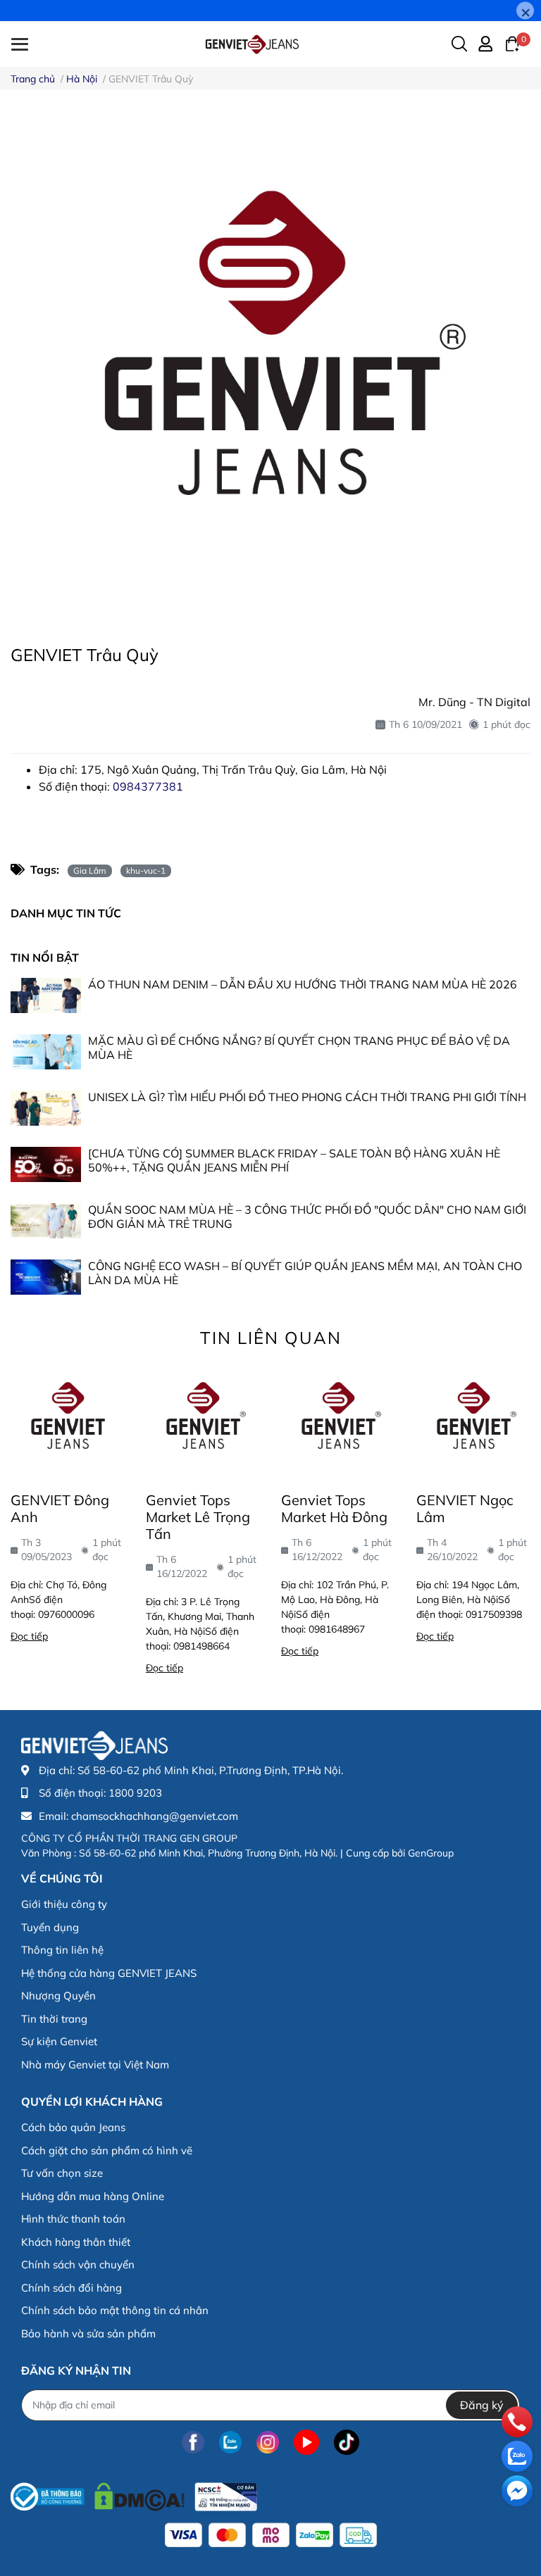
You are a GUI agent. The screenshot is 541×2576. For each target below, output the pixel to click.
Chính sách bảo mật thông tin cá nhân (115, 2310)
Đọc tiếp (29, 1636)
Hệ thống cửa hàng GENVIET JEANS (109, 1973)
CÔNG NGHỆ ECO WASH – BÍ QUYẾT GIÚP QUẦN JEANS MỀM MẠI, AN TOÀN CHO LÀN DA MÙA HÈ (305, 1273)
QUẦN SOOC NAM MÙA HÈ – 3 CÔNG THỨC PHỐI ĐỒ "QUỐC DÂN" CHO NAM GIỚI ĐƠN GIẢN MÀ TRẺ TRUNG (307, 1216)
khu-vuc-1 (146, 871)
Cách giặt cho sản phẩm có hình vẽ (107, 2150)
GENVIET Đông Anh (60, 1508)
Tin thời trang (54, 2019)
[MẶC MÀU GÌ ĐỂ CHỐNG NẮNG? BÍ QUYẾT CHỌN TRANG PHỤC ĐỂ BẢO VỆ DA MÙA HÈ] (46, 1052)
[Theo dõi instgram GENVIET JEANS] (268, 2443)
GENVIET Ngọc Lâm (465, 1508)
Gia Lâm (90, 871)
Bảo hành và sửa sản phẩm (88, 2333)
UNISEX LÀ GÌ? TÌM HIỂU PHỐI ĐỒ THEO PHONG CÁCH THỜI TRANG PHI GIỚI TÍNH (307, 1097)
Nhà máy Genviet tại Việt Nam (95, 2065)
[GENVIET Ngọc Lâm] (473, 1419)
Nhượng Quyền (58, 1996)
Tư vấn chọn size (62, 2173)
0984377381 (148, 786)
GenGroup (431, 1853)
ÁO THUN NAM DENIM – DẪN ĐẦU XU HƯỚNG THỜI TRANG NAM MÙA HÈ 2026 (303, 984)
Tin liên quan (271, 1338)
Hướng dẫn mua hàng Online (93, 2196)
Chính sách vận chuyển (78, 2264)
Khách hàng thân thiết (76, 2242)
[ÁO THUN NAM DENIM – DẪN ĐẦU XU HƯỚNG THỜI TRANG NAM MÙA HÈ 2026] (46, 995)
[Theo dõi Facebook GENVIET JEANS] (193, 2443)
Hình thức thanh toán (73, 2219)
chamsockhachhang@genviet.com (155, 1816)
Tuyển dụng (50, 1927)
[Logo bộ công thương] (134, 2493)
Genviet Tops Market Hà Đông (334, 1508)
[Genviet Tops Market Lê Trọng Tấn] (203, 1419)
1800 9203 (135, 1793)
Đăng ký (482, 2405)
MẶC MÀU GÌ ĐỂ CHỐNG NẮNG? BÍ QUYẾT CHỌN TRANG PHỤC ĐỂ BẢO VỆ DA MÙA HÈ (299, 1047)
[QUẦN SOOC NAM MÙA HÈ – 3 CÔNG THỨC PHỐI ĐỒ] (46, 1221)
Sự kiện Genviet (59, 2041)
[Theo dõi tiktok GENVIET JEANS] (347, 2443)
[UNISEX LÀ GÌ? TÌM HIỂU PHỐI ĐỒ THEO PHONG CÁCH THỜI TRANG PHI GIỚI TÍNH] (46, 1108)
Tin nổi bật (45, 957)
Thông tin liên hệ (62, 1950)
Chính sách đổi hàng (71, 2288)
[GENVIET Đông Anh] (68, 1419)
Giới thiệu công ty (64, 1904)
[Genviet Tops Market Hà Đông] (338, 1419)
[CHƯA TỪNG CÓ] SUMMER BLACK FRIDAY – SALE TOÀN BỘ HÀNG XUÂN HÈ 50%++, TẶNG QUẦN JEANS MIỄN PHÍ (294, 1160)
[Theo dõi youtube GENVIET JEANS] (306, 2443)
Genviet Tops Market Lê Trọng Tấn (198, 1517)
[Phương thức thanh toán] (271, 2535)
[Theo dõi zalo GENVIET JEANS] (230, 2443)
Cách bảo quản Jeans (73, 2127)
